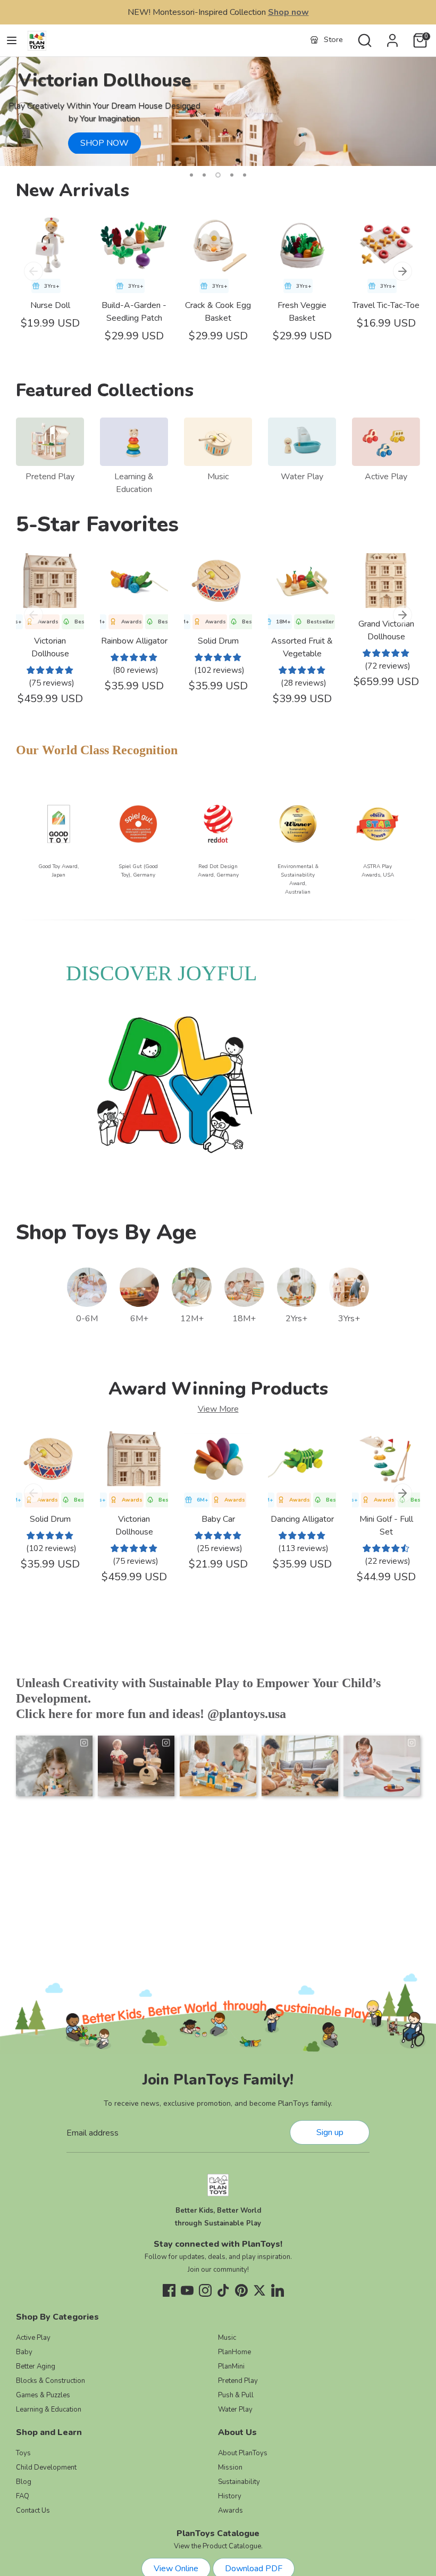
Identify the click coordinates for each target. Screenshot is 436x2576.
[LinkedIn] (278, 2290)
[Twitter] (259, 2290)
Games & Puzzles (43, 2395)
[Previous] (33, 271)
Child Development (46, 2467)
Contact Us (33, 2511)
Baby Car (218, 1519)
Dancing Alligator (302, 1519)
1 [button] (191, 175)
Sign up (330, 2132)
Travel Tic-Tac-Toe (386, 305)
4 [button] (232, 175)
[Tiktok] (223, 2290)
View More (218, 1409)
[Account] (392, 36)
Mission (230, 2467)
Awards (230, 2511)
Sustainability (239, 2482)
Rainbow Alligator (134, 641)
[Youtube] (187, 2290)
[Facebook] (169, 2290)
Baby (24, 2352)
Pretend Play (50, 477)
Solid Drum (218, 641)
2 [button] (204, 175)
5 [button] (245, 175)
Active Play (386, 477)
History (230, 2496)
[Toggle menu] (12, 40)
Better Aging (36, 2366)
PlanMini (231, 2366)
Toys (23, 2453)
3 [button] (218, 175)
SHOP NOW (104, 143)
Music (218, 477)
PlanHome (234, 2352)
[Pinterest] (241, 2290)
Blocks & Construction (51, 2381)
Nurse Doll (50, 305)
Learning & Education (49, 2410)
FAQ (23, 2496)
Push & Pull (236, 2395)
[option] (218, 111)
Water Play (302, 477)
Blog (24, 2482)
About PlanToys (243, 2453)
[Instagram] (205, 2290)
